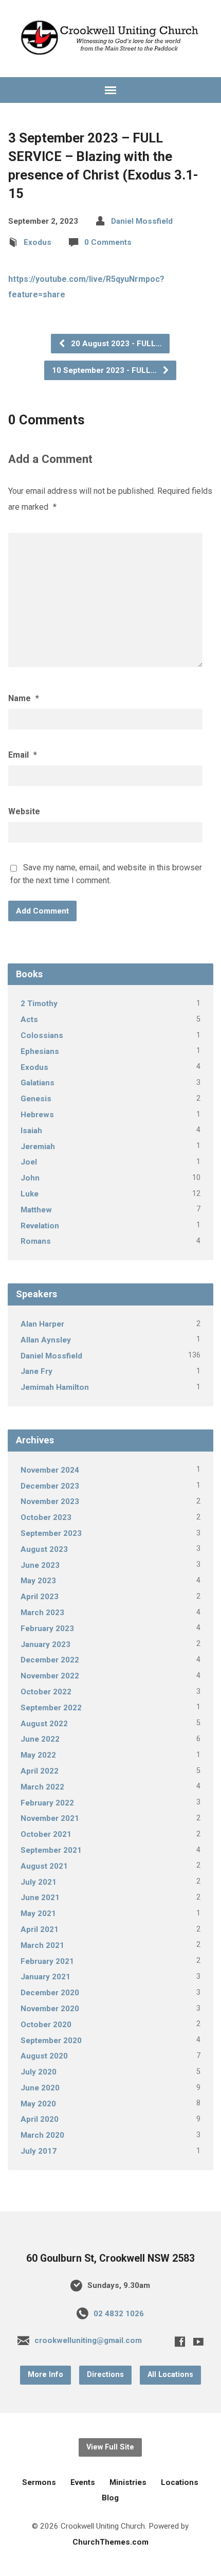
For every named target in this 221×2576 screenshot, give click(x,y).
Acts (29, 1019)
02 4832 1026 (119, 2314)
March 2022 (42, 1787)
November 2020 (50, 2009)
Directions (105, 2375)
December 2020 (50, 1993)
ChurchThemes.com (110, 2542)
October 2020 (46, 2025)
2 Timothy (39, 1004)
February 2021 (47, 1961)
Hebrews (37, 1115)
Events (83, 2482)
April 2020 (40, 2119)
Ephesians (40, 1051)
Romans (36, 1241)
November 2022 (50, 1676)
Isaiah (31, 1131)
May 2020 (38, 2104)
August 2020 (44, 2056)
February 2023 (47, 1629)
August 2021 (44, 1866)
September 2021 (51, 1850)
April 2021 (40, 1929)
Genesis (36, 1099)
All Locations (170, 2375)
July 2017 (39, 2151)
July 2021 (39, 1882)
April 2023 (40, 1597)
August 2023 (44, 1549)
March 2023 (42, 1613)
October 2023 (46, 1517)
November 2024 (50, 1470)
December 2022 (50, 1660)
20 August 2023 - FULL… (115, 344)
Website (24, 811)
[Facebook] (180, 2341)
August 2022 (44, 1724)
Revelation (40, 1226)
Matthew (36, 1210)
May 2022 (38, 1755)
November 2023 (50, 1501)
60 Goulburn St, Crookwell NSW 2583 (110, 2258)
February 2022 (47, 1803)
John (30, 1178)
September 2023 (51, 1533)
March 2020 (42, 2135)
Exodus (38, 242)
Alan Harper (42, 1324)
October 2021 (46, 1834)
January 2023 (45, 1644)
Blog (110, 2498)
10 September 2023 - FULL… (105, 370)
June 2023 (40, 1565)
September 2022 (51, 1708)
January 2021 (45, 1977)
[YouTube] (198, 2341)
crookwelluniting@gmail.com (88, 2340)
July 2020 (39, 2072)
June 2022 (40, 1739)
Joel (29, 1162)
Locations (180, 2482)
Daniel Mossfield (142, 221)
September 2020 (51, 2041)
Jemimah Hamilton (55, 1387)
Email (23, 755)
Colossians (42, 1035)
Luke (30, 1194)
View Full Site (110, 2447)
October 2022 (46, 1692)
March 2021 (42, 1945)
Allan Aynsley (46, 1340)
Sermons (39, 2482)
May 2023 (38, 1581)
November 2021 (50, 1818)
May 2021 (38, 1913)
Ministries (128, 2482)
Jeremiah (38, 1147)
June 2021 (40, 1898)
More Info (45, 2375)
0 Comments (108, 242)
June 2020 (40, 2088)
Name (24, 698)
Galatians (38, 1083)
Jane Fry (36, 1371)
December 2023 (50, 1486)
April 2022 (40, 1771)
